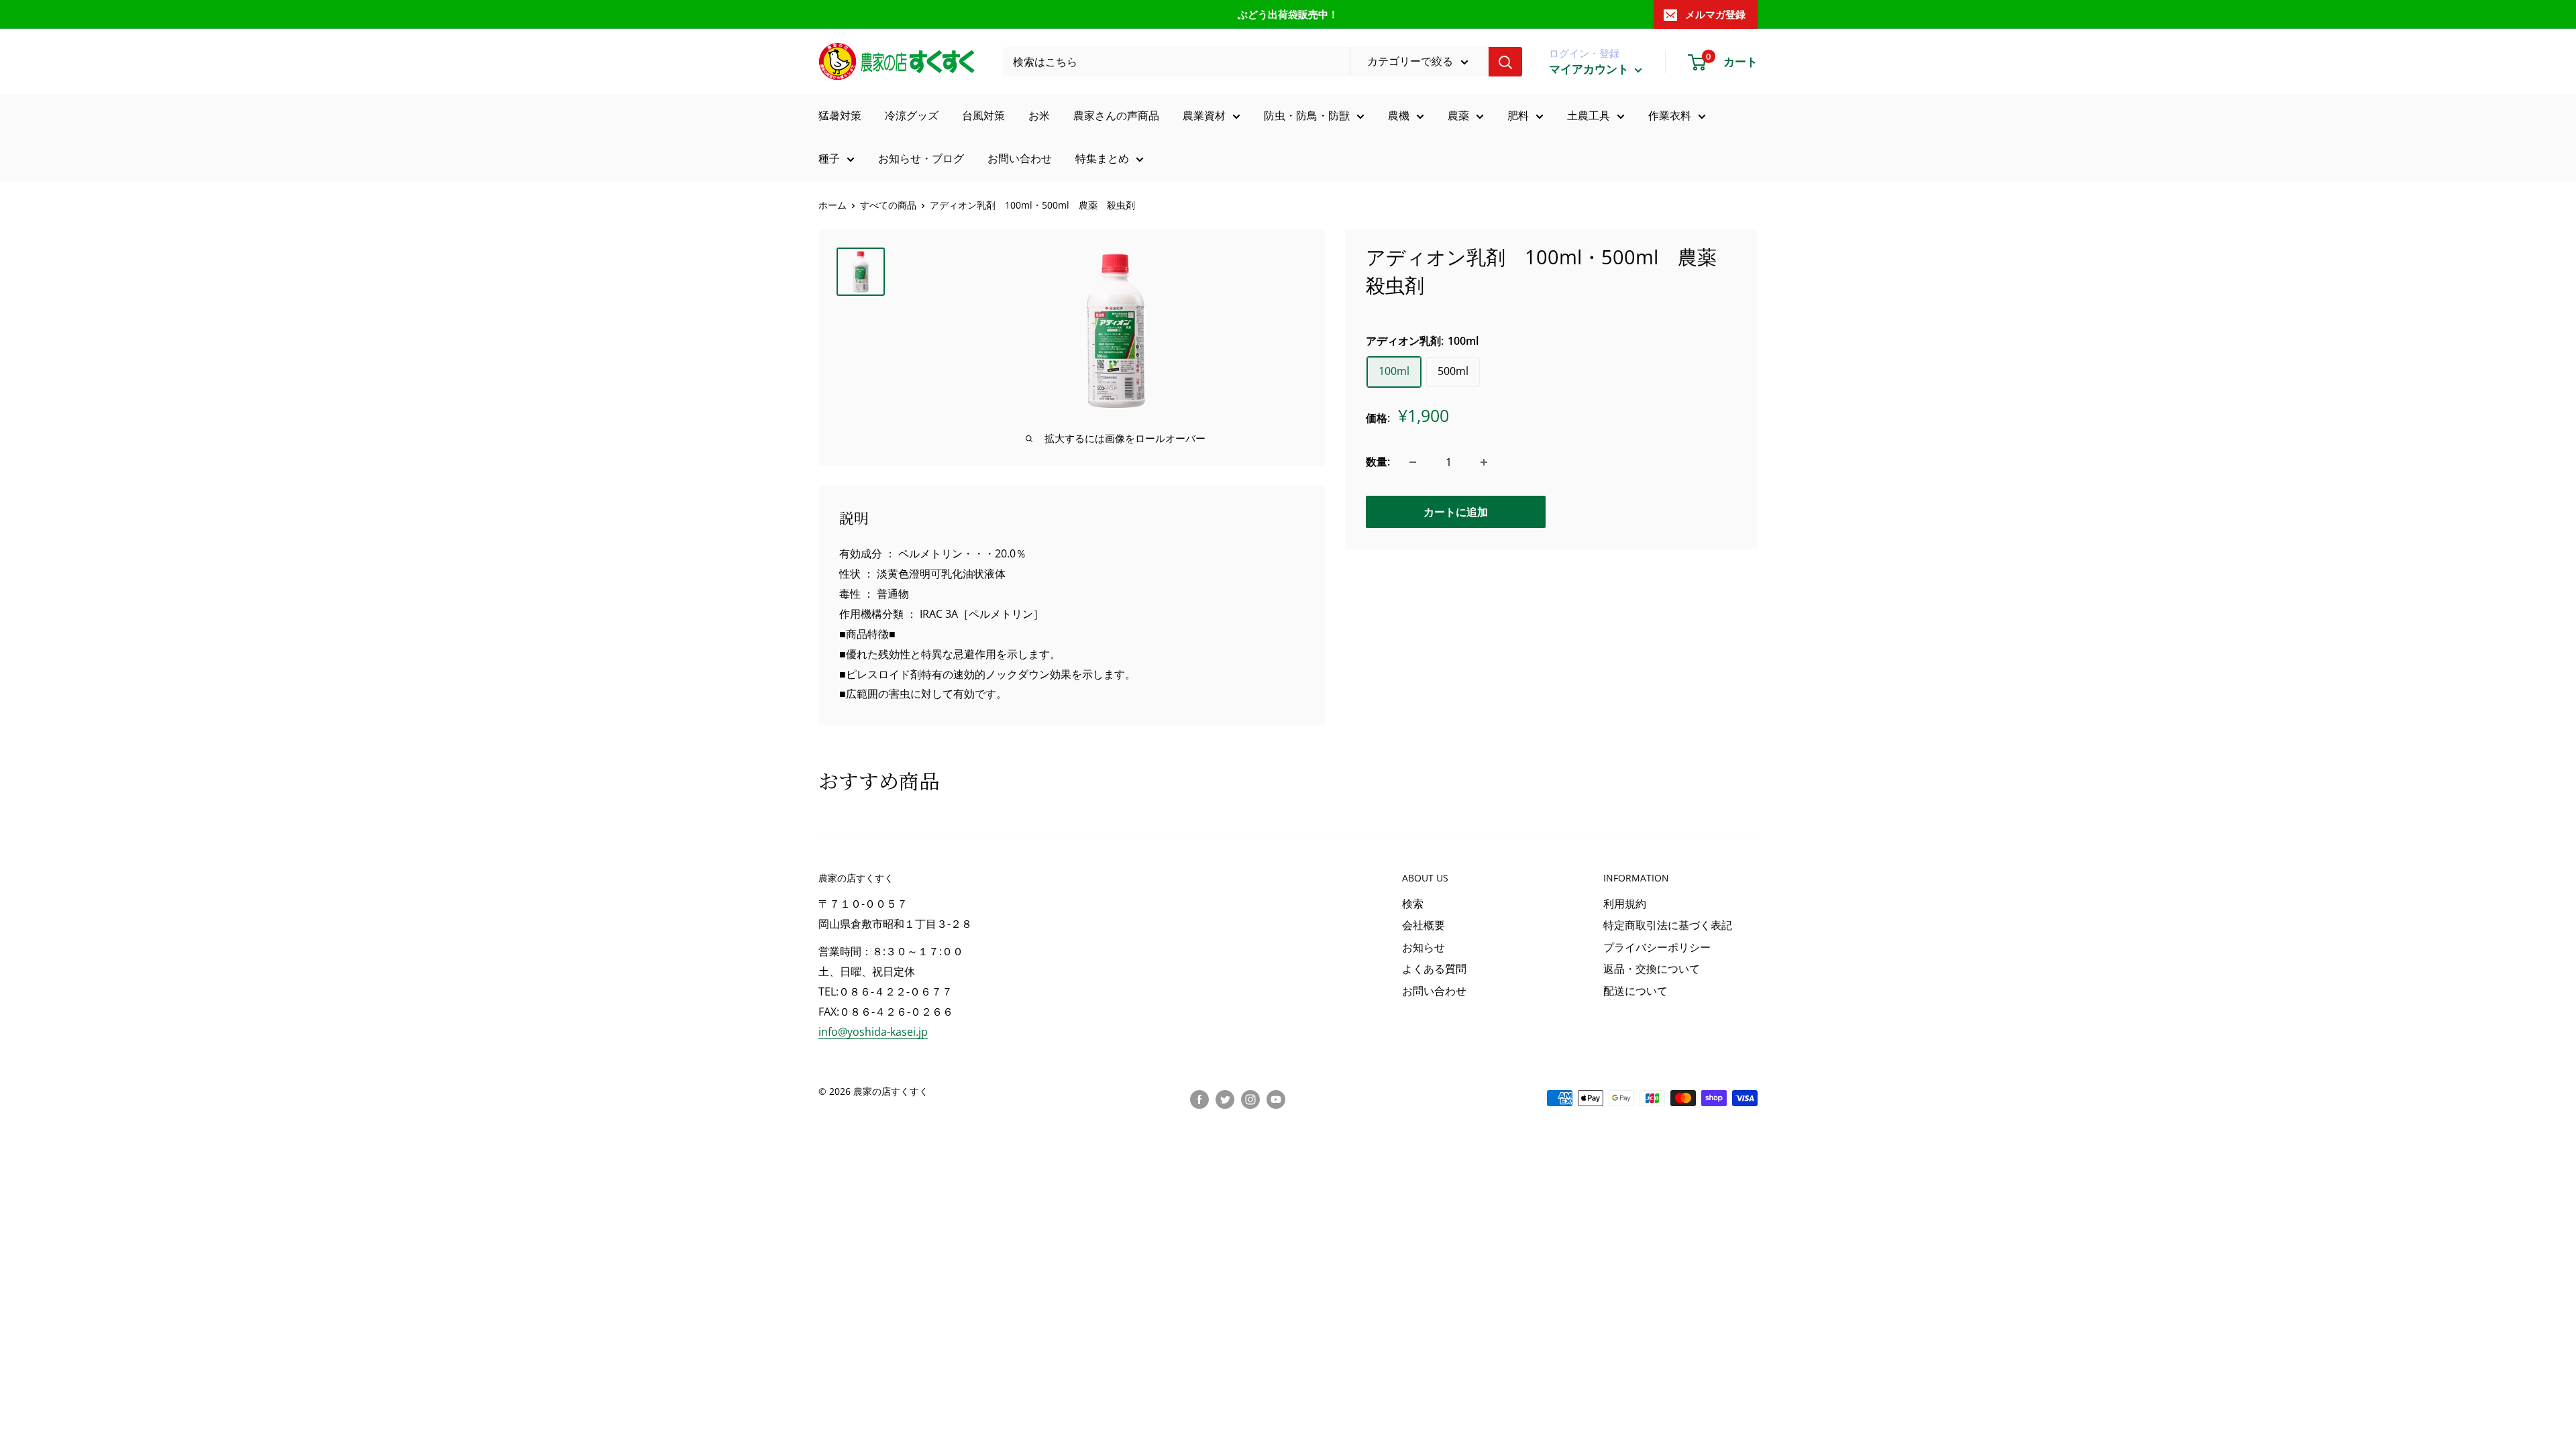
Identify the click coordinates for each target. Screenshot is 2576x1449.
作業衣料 (1670, 115)
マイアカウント (1590, 69)
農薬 (1458, 115)
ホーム (833, 205)
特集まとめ (1102, 158)
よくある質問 (1434, 969)
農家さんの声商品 (1116, 115)
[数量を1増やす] (1484, 462)
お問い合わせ (1020, 158)
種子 (829, 158)
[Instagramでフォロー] (1250, 1099)
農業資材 (1204, 115)
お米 (1039, 115)
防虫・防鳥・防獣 (1307, 115)
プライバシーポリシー (1657, 947)
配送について (1635, 991)
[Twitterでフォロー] (1225, 1099)
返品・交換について (1652, 969)
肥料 (1518, 115)
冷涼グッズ (912, 115)
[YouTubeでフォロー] (1276, 1099)
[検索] (1505, 62)
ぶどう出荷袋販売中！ (1288, 14)
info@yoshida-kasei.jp (873, 1032)
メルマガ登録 (1715, 14)
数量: (1378, 462)
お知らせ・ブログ (921, 158)
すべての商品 (888, 205)
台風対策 (983, 115)
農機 (1399, 115)
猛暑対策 (840, 115)
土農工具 (1589, 115)
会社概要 (1424, 925)
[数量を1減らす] (1413, 462)
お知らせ (1424, 947)
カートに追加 (1456, 512)
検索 (1413, 904)
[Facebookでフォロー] (1199, 1099)
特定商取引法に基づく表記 (1668, 925)
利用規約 (1625, 904)
